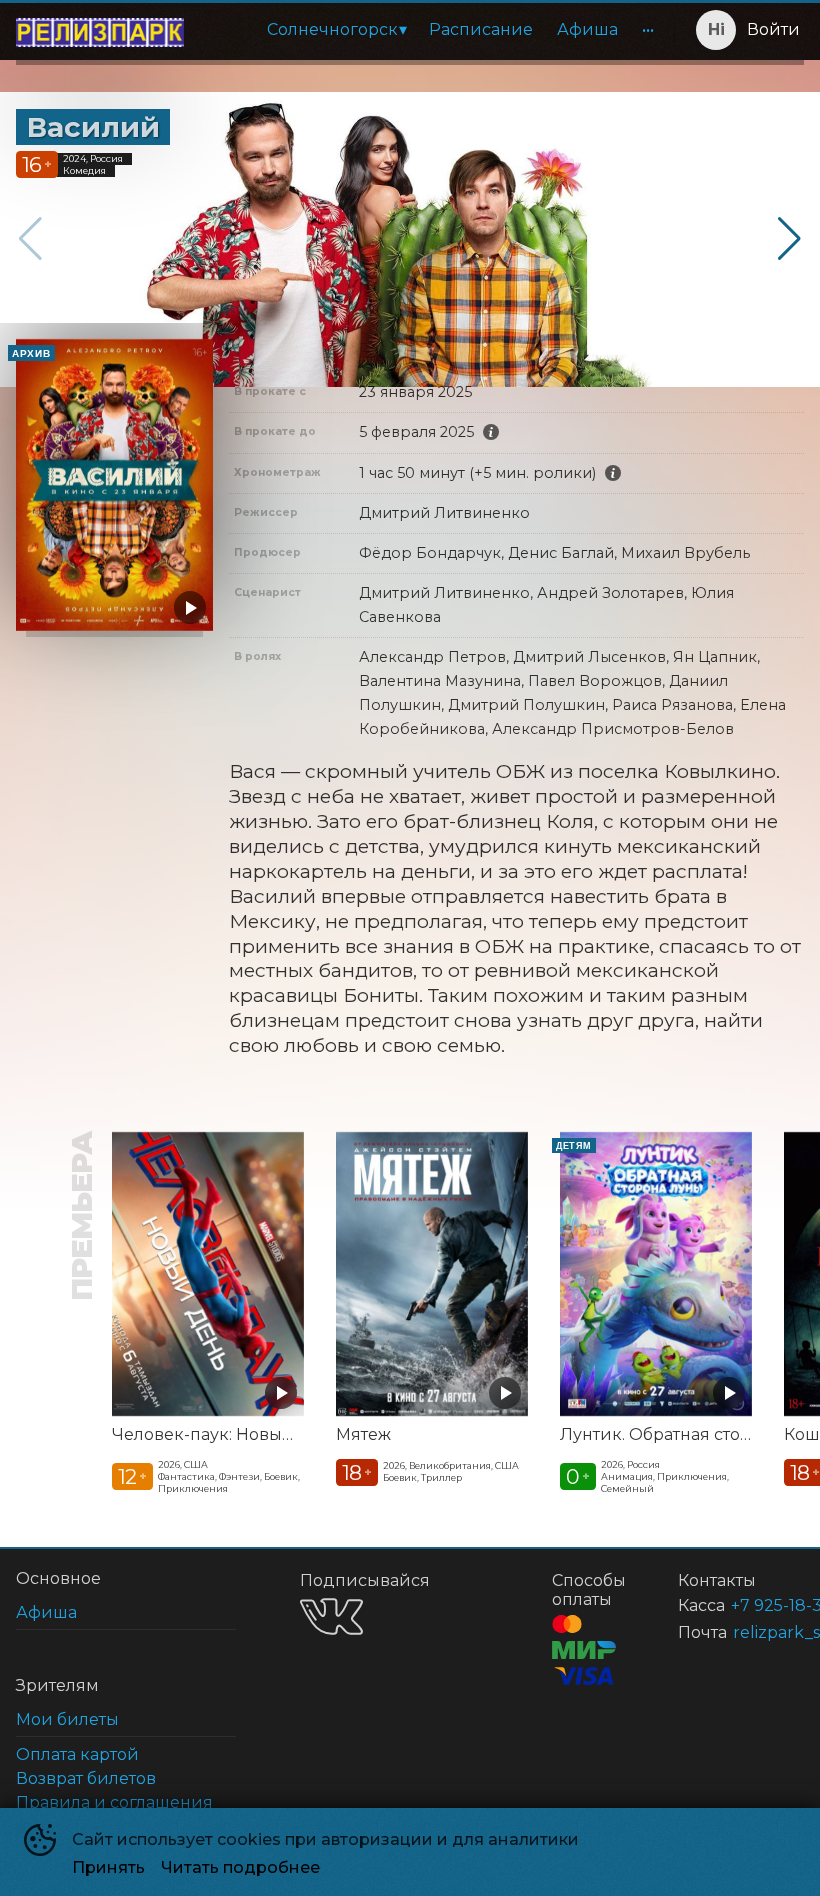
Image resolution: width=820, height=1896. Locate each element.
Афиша (587, 29)
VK (331, 1616)
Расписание (481, 29)
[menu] (433, 30)
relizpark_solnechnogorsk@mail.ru (744, 1632)
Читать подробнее (240, 1867)
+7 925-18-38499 (743, 1605)
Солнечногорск (332, 29)
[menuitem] (336, 30)
